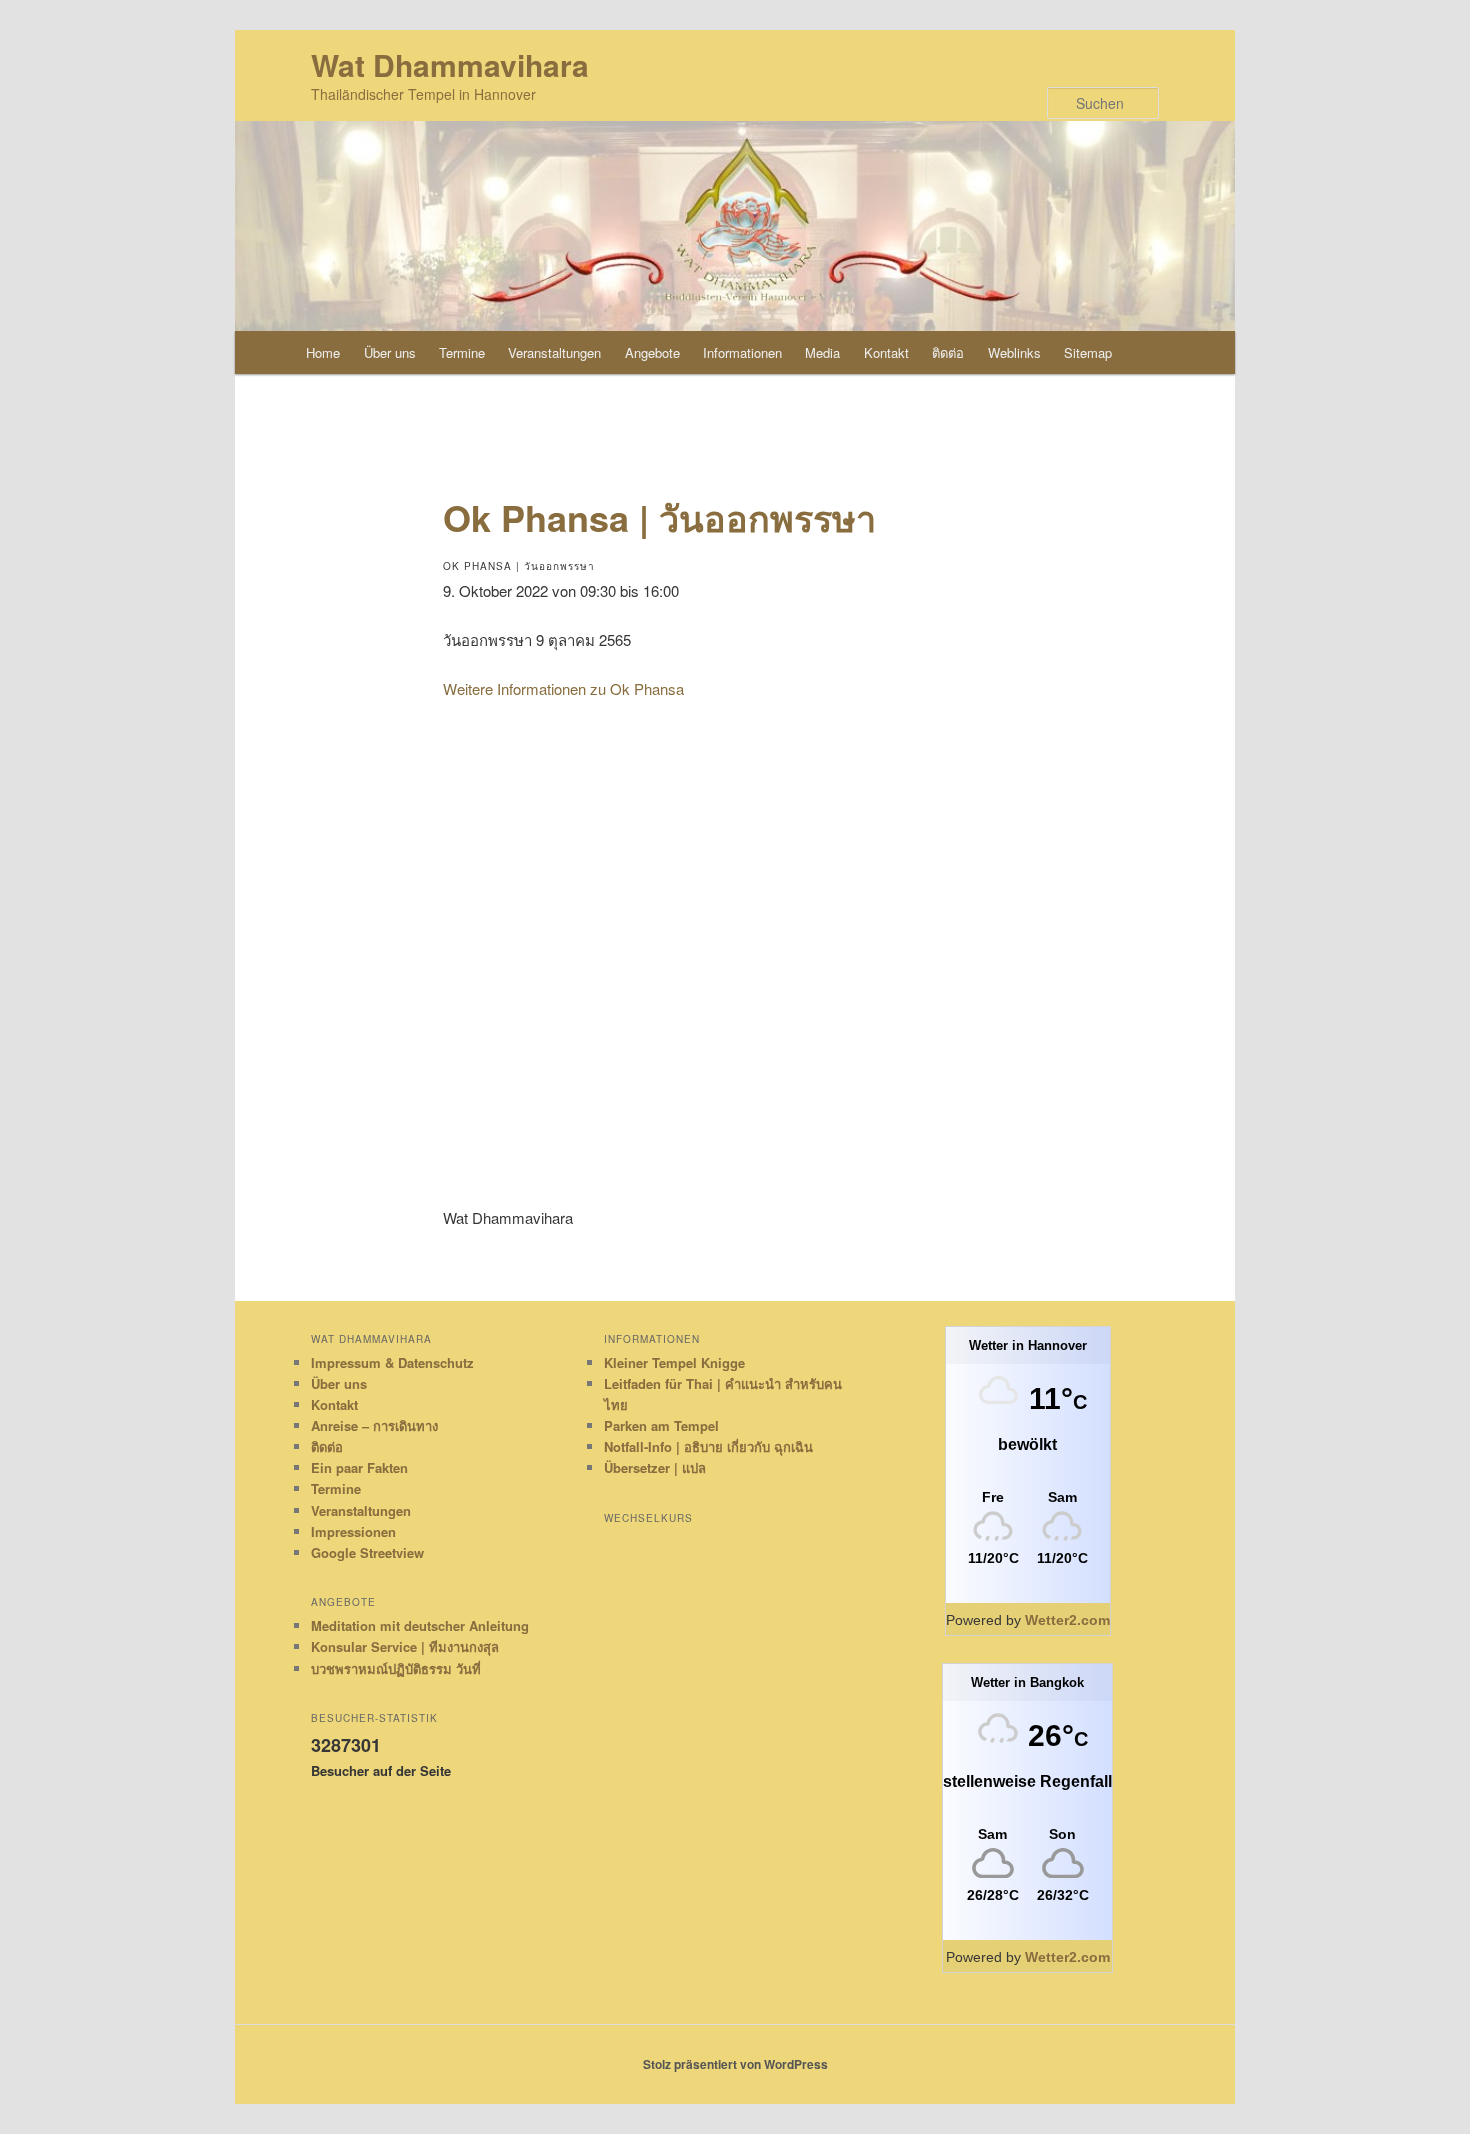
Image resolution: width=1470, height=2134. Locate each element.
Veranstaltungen (554, 352)
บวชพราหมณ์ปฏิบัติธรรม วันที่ (396, 1668)
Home (323, 352)
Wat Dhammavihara (450, 64)
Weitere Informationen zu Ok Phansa (563, 688)
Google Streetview (367, 1552)
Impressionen (353, 1531)
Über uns (390, 352)
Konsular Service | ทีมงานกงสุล (405, 1646)
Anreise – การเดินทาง (374, 1425)
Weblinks (1014, 352)
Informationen (742, 352)
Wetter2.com (1067, 1620)
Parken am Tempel (661, 1425)
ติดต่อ (948, 352)
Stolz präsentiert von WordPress (735, 2064)
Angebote (652, 352)
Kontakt (886, 352)
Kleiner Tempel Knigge (674, 1362)
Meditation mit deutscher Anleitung (420, 1625)
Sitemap (1088, 352)
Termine (462, 352)
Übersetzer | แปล (655, 1467)
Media (822, 352)
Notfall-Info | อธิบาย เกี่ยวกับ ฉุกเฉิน (708, 1446)
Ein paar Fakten (359, 1467)
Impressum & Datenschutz (392, 1362)
